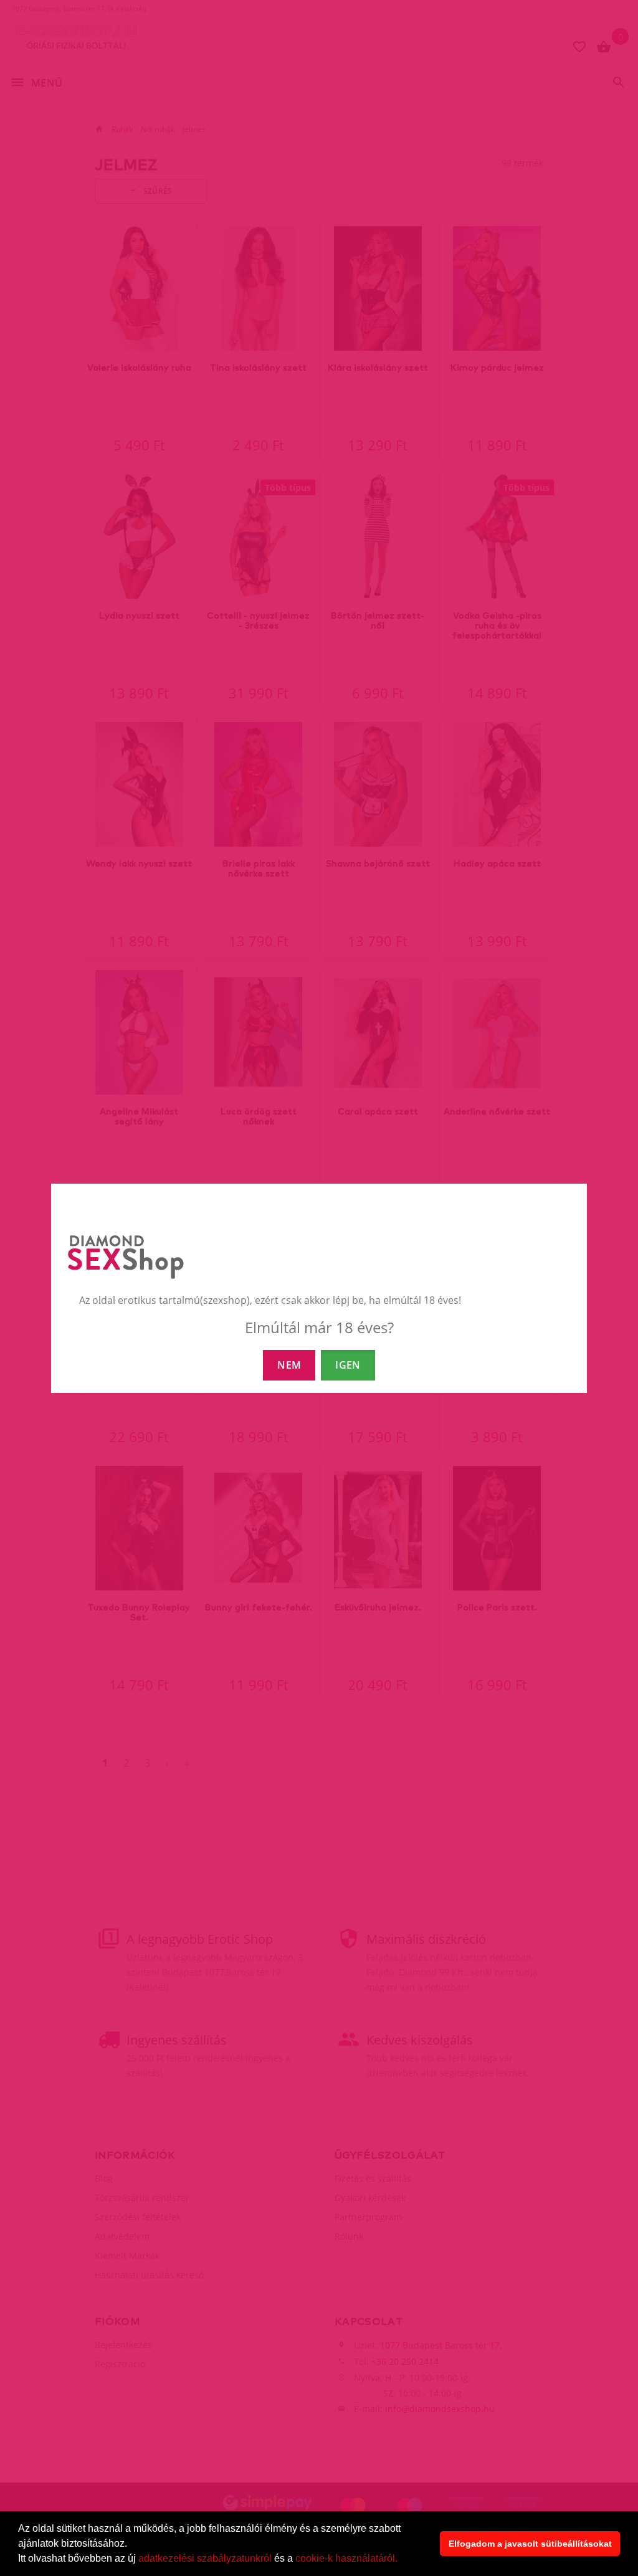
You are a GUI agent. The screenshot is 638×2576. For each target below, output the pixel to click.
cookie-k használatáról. (346, 2558)
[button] (402, 2560)
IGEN (348, 1365)
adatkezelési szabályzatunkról (205, 2558)
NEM (289, 1365)
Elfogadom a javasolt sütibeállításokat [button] (530, 2544)
